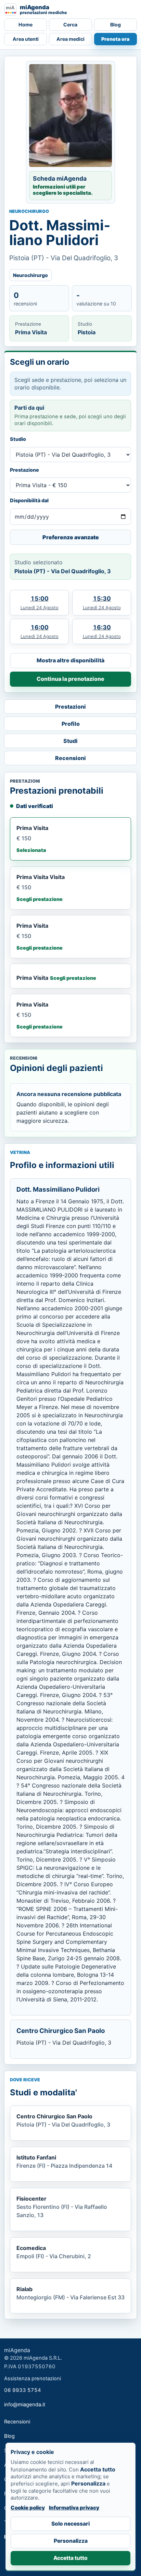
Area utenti (26, 39)
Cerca (70, 25)
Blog (116, 25)
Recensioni (70, 758)
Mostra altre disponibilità (70, 660)
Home (25, 25)
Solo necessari (70, 2524)
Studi (70, 741)
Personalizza (71, 2541)
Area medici (70, 39)
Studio (18, 439)
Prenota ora (115, 39)
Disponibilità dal (29, 500)
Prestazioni (70, 707)
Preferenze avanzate (71, 537)
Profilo (71, 724)
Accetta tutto (70, 2558)
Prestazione (24, 470)
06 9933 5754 (23, 2390)
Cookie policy (28, 2508)
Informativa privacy (74, 2508)
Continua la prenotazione (70, 679)
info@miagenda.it (25, 2405)
